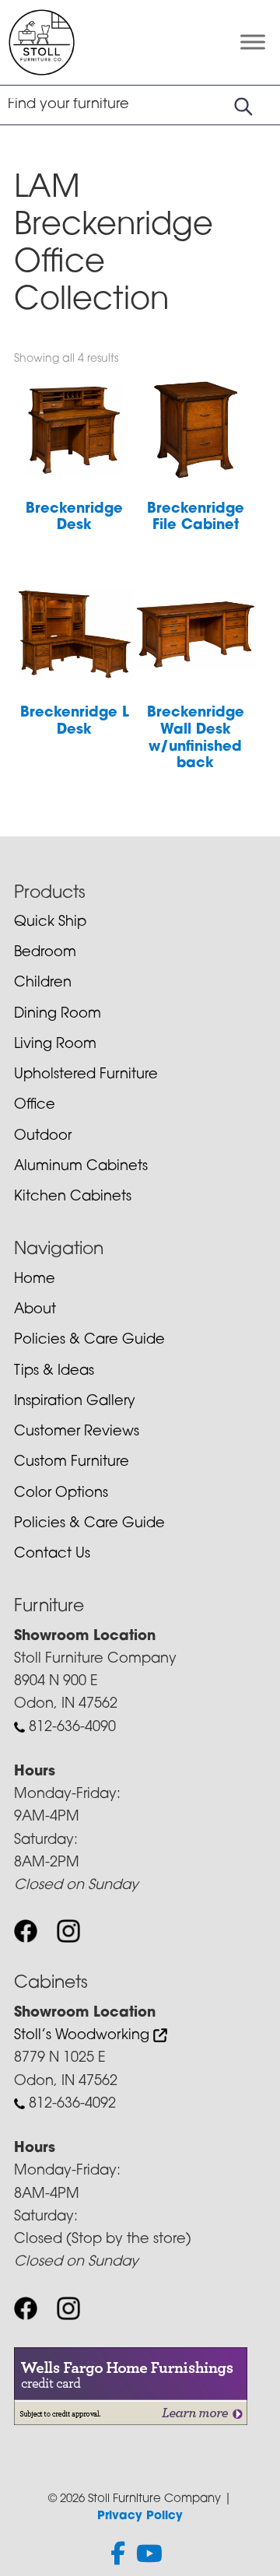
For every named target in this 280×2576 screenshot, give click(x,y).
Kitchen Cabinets (73, 1197)
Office (35, 1106)
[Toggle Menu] (253, 42)
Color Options (61, 1494)
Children (43, 983)
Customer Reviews (77, 1432)
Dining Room (58, 1015)
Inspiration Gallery (75, 1402)
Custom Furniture (72, 1463)
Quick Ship (50, 923)
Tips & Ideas (54, 1372)
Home (35, 1280)
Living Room (55, 1045)
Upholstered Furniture (86, 1075)
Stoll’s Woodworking (84, 2036)
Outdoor (43, 1137)
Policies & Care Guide (89, 1341)
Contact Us (52, 1554)
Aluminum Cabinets (81, 1167)
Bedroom (45, 953)
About (35, 1310)
